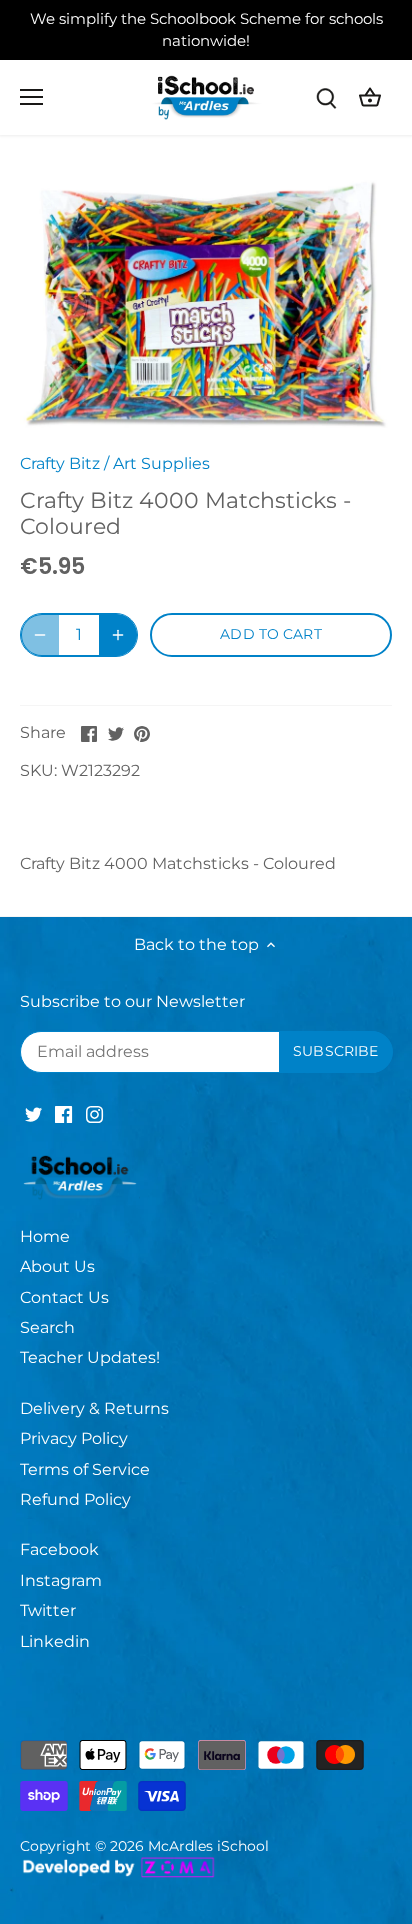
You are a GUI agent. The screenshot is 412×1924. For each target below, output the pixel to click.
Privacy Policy (74, 1438)
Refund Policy (75, 1499)
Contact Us (64, 1297)
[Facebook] (63, 1113)
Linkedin (55, 1641)
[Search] (326, 97)
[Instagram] (94, 1113)
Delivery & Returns (94, 1408)
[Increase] (118, 635)
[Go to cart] (370, 97)
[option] (206, 301)
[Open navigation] (31, 97)
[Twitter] (33, 1113)
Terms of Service (85, 1469)
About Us (57, 1266)
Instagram (61, 1580)
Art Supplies (161, 463)
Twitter (48, 1610)
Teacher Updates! (90, 1357)
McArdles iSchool (208, 1846)
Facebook (59, 1549)
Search (47, 1327)
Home (45, 1236)
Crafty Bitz (60, 463)
